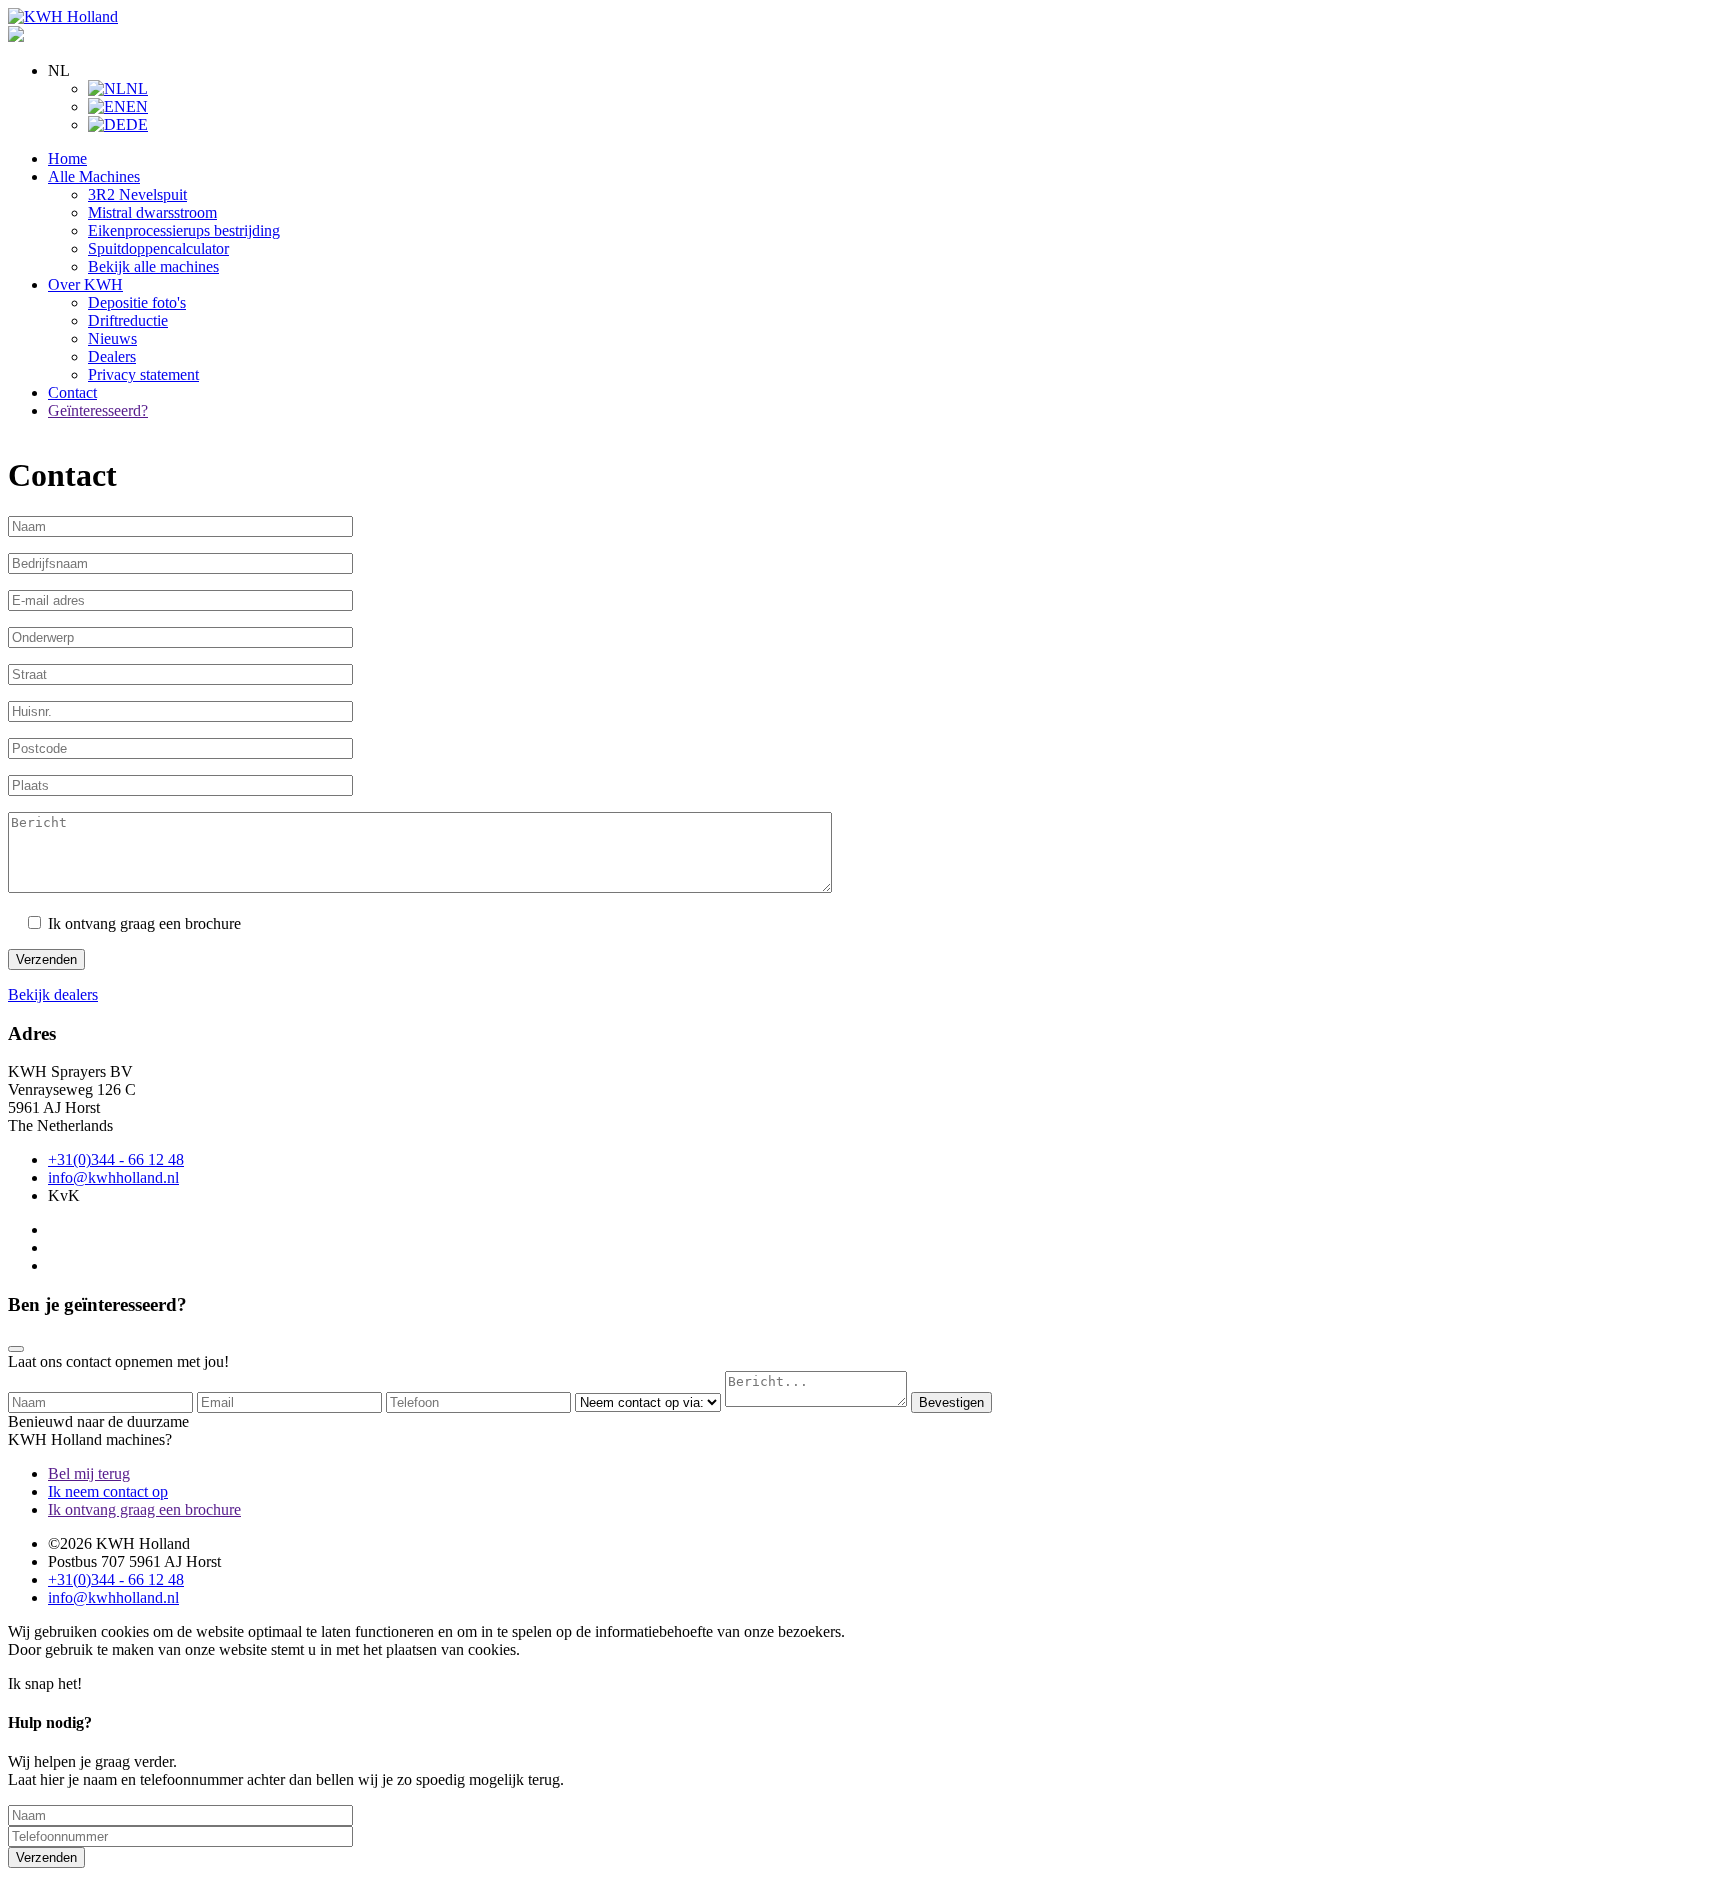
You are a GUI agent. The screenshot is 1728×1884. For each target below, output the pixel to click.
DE (137, 124)
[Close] (16, 1349)
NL (137, 88)
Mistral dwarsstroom (152, 212)
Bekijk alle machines (153, 266)
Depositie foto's (137, 302)
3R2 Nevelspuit (137, 194)
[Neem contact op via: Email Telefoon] (650, 1401)
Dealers (112, 356)
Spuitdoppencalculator (158, 248)
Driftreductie (128, 320)
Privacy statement (143, 374)
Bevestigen (951, 1402)
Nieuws (112, 338)
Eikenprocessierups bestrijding (184, 230)
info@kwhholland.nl (113, 1177)
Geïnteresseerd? (98, 410)
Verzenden (46, 959)
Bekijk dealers (53, 994)
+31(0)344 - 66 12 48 (116, 1159)
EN (137, 106)
